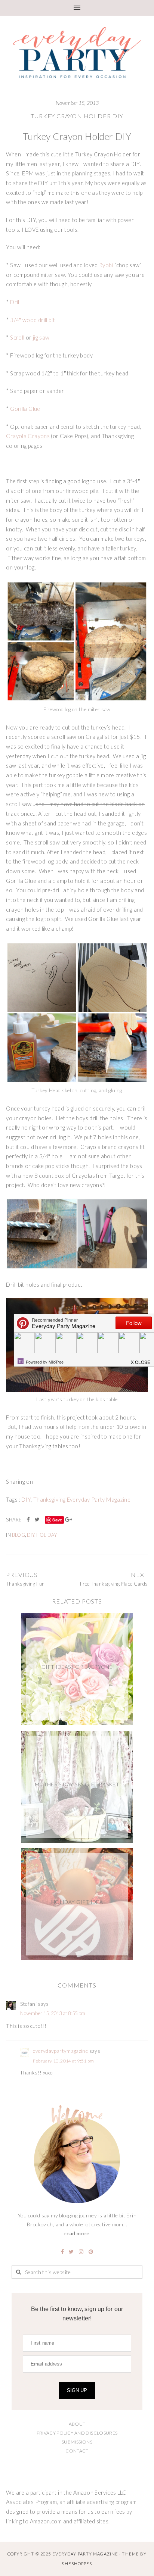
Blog (19, 1535)
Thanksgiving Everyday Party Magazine (82, 1500)
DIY (26, 1500)
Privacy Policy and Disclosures (77, 2433)
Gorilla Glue (25, 409)
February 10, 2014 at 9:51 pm (63, 2061)
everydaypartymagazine (60, 2051)
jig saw (41, 338)
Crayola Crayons (28, 436)
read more (77, 2233)
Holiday (47, 1535)
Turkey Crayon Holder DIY (77, 116)
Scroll (17, 338)
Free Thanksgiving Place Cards (114, 1584)
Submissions (77, 2442)
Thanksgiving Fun (25, 1584)
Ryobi (107, 265)
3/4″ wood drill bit (33, 320)
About (77, 2424)
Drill (15, 302)
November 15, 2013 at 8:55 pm (53, 2013)
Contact (77, 2451)
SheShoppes (77, 2563)
